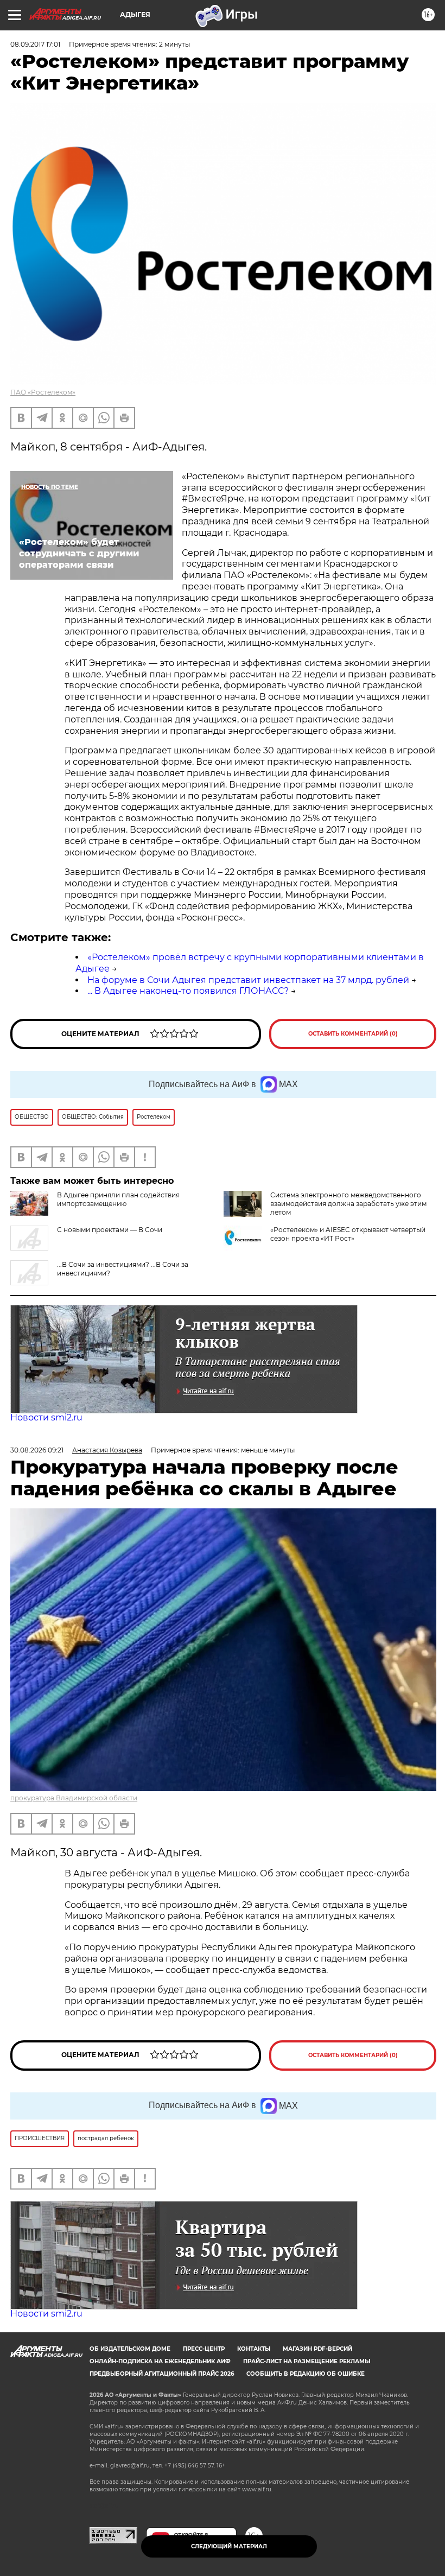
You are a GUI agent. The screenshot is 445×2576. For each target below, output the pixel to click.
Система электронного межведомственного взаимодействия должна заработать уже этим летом (348, 1204)
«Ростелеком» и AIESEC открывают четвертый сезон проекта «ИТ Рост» (348, 1234)
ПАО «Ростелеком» (43, 392)
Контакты (254, 2349)
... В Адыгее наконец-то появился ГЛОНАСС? (188, 991)
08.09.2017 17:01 (35, 44)
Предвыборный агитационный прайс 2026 (162, 2374)
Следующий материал (229, 2546)
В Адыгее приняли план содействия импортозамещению (118, 1199)
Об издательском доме (130, 2349)
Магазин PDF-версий (317, 2349)
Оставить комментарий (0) (353, 1034)
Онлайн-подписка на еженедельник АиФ (160, 2361)
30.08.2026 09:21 (37, 1450)
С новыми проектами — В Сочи (110, 1230)
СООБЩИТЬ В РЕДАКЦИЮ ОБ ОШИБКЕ (306, 2374)
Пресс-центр (204, 2349)
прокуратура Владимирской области (74, 1798)
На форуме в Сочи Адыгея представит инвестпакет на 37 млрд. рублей (248, 980)
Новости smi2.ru (46, 1417)
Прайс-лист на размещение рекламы (307, 2361)
